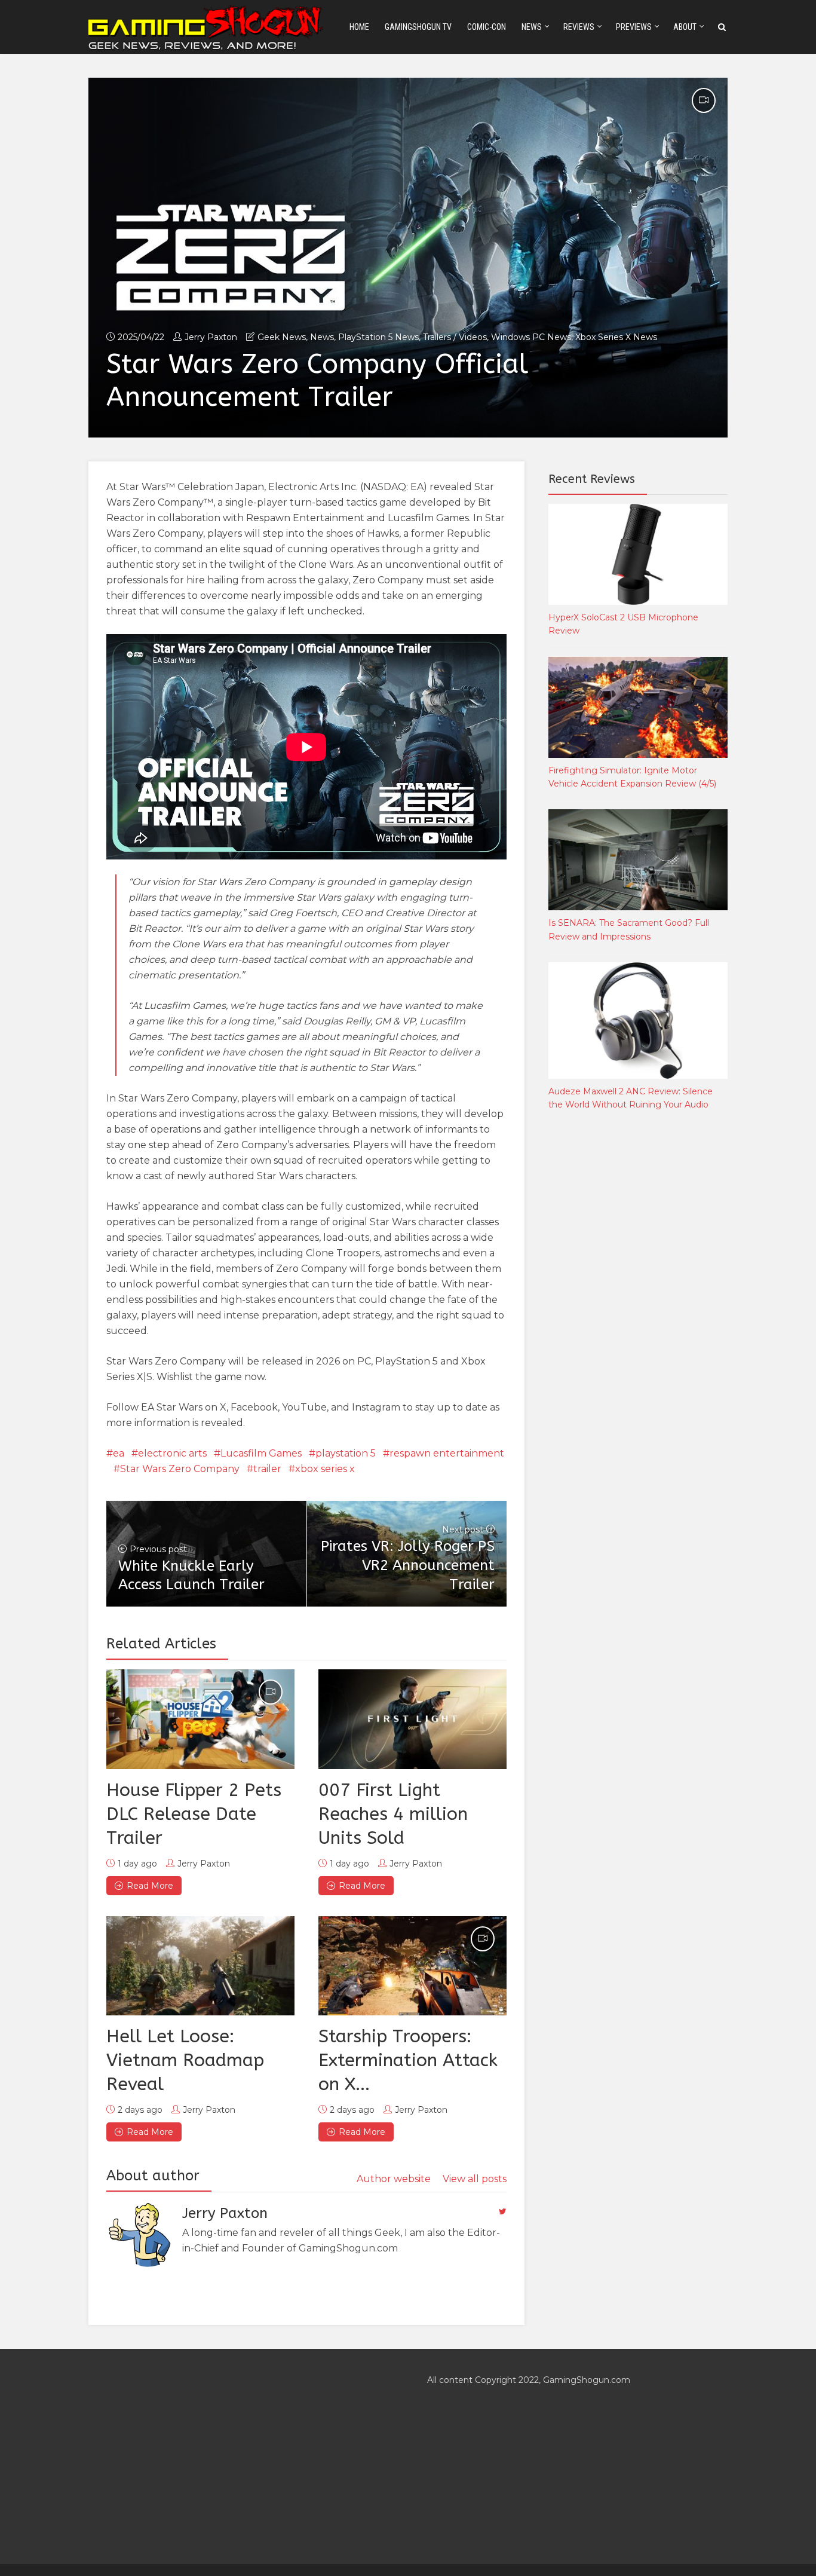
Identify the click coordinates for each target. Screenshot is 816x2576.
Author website (394, 2179)
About (685, 27)
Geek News (282, 337)
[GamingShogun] (207, 26)
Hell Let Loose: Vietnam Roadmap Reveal (185, 2060)
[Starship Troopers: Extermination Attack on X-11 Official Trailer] (412, 1966)
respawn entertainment (447, 1453)
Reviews (579, 27)
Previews (634, 27)
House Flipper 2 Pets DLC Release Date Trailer (194, 1814)
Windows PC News (531, 337)
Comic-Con (487, 27)
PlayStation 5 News (378, 337)
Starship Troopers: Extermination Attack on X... (408, 2060)
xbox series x (325, 1469)
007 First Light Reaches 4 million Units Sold (393, 1814)
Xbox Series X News (616, 337)
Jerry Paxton (211, 337)
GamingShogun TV (418, 27)
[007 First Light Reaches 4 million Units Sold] (412, 1719)
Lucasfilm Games (261, 1453)
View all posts (475, 2179)
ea (119, 1453)
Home (359, 27)
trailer (267, 1469)
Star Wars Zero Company (180, 1469)
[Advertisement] (638, 1318)
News (532, 27)
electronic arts (172, 1453)
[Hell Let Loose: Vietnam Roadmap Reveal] (200, 1966)
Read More (150, 1886)
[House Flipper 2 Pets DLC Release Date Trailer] (200, 1719)
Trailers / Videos (455, 337)
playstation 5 (346, 1453)
